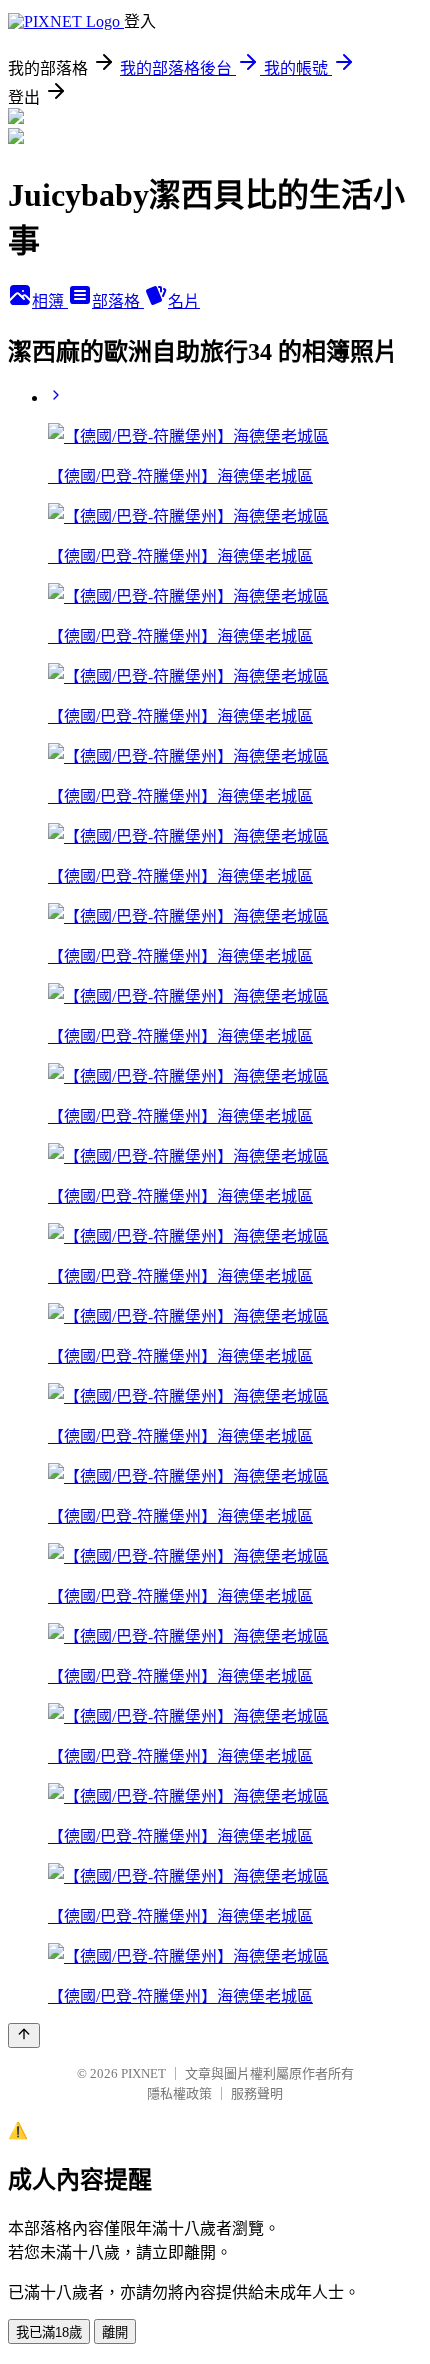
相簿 (50, 301)
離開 (115, 2332)
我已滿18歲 (49, 2332)
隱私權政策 (179, 2093)
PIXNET (143, 2073)
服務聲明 (257, 2093)
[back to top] (24, 2035)
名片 (184, 301)
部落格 (118, 301)
